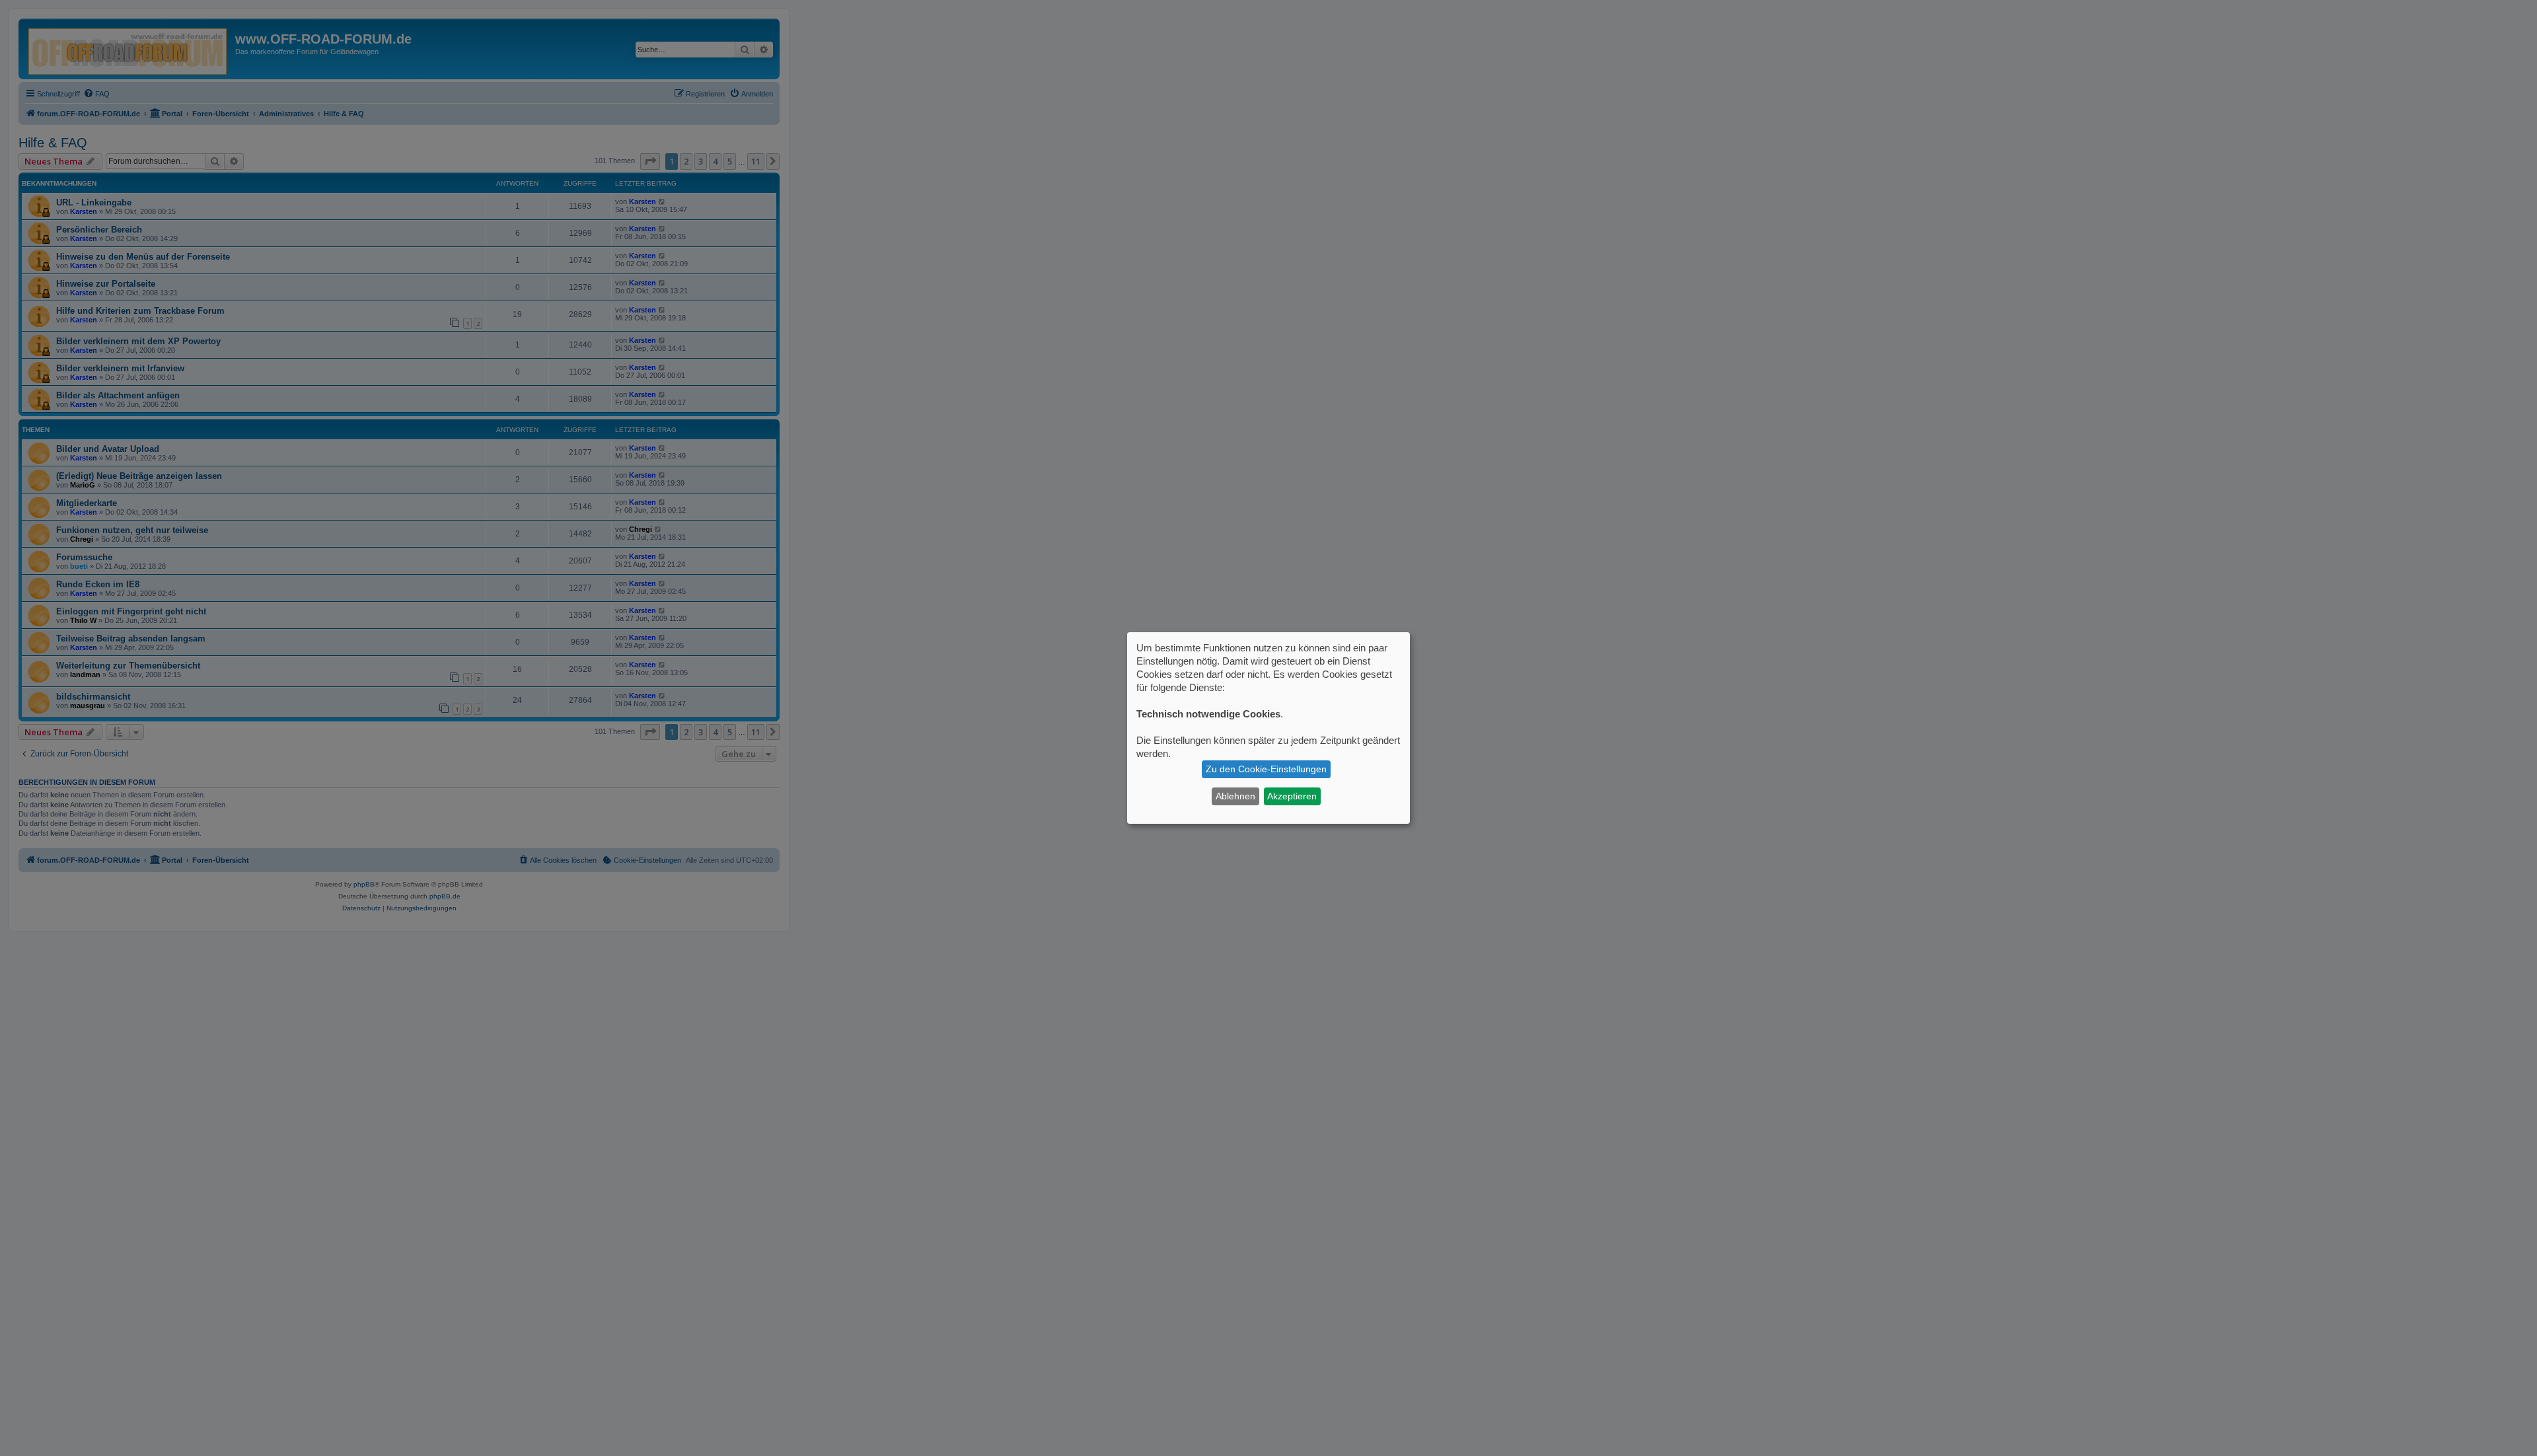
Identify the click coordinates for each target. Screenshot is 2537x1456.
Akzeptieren (1292, 796)
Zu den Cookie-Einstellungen (1266, 769)
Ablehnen (1235, 796)
